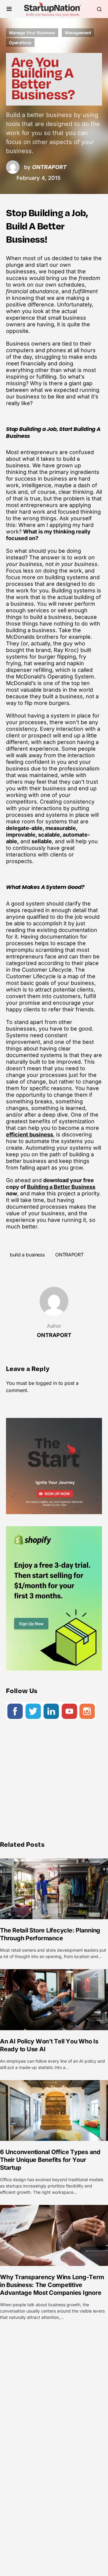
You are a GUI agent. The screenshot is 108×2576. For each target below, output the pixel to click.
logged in (46, 1383)
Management (78, 33)
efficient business (30, 1134)
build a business (27, 1255)
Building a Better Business (61, 1187)
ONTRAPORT (69, 1255)
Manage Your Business (32, 33)
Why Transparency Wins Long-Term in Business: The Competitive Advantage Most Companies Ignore (52, 2285)
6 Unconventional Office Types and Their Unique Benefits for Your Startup (50, 2160)
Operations (20, 43)
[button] (9, 9)
